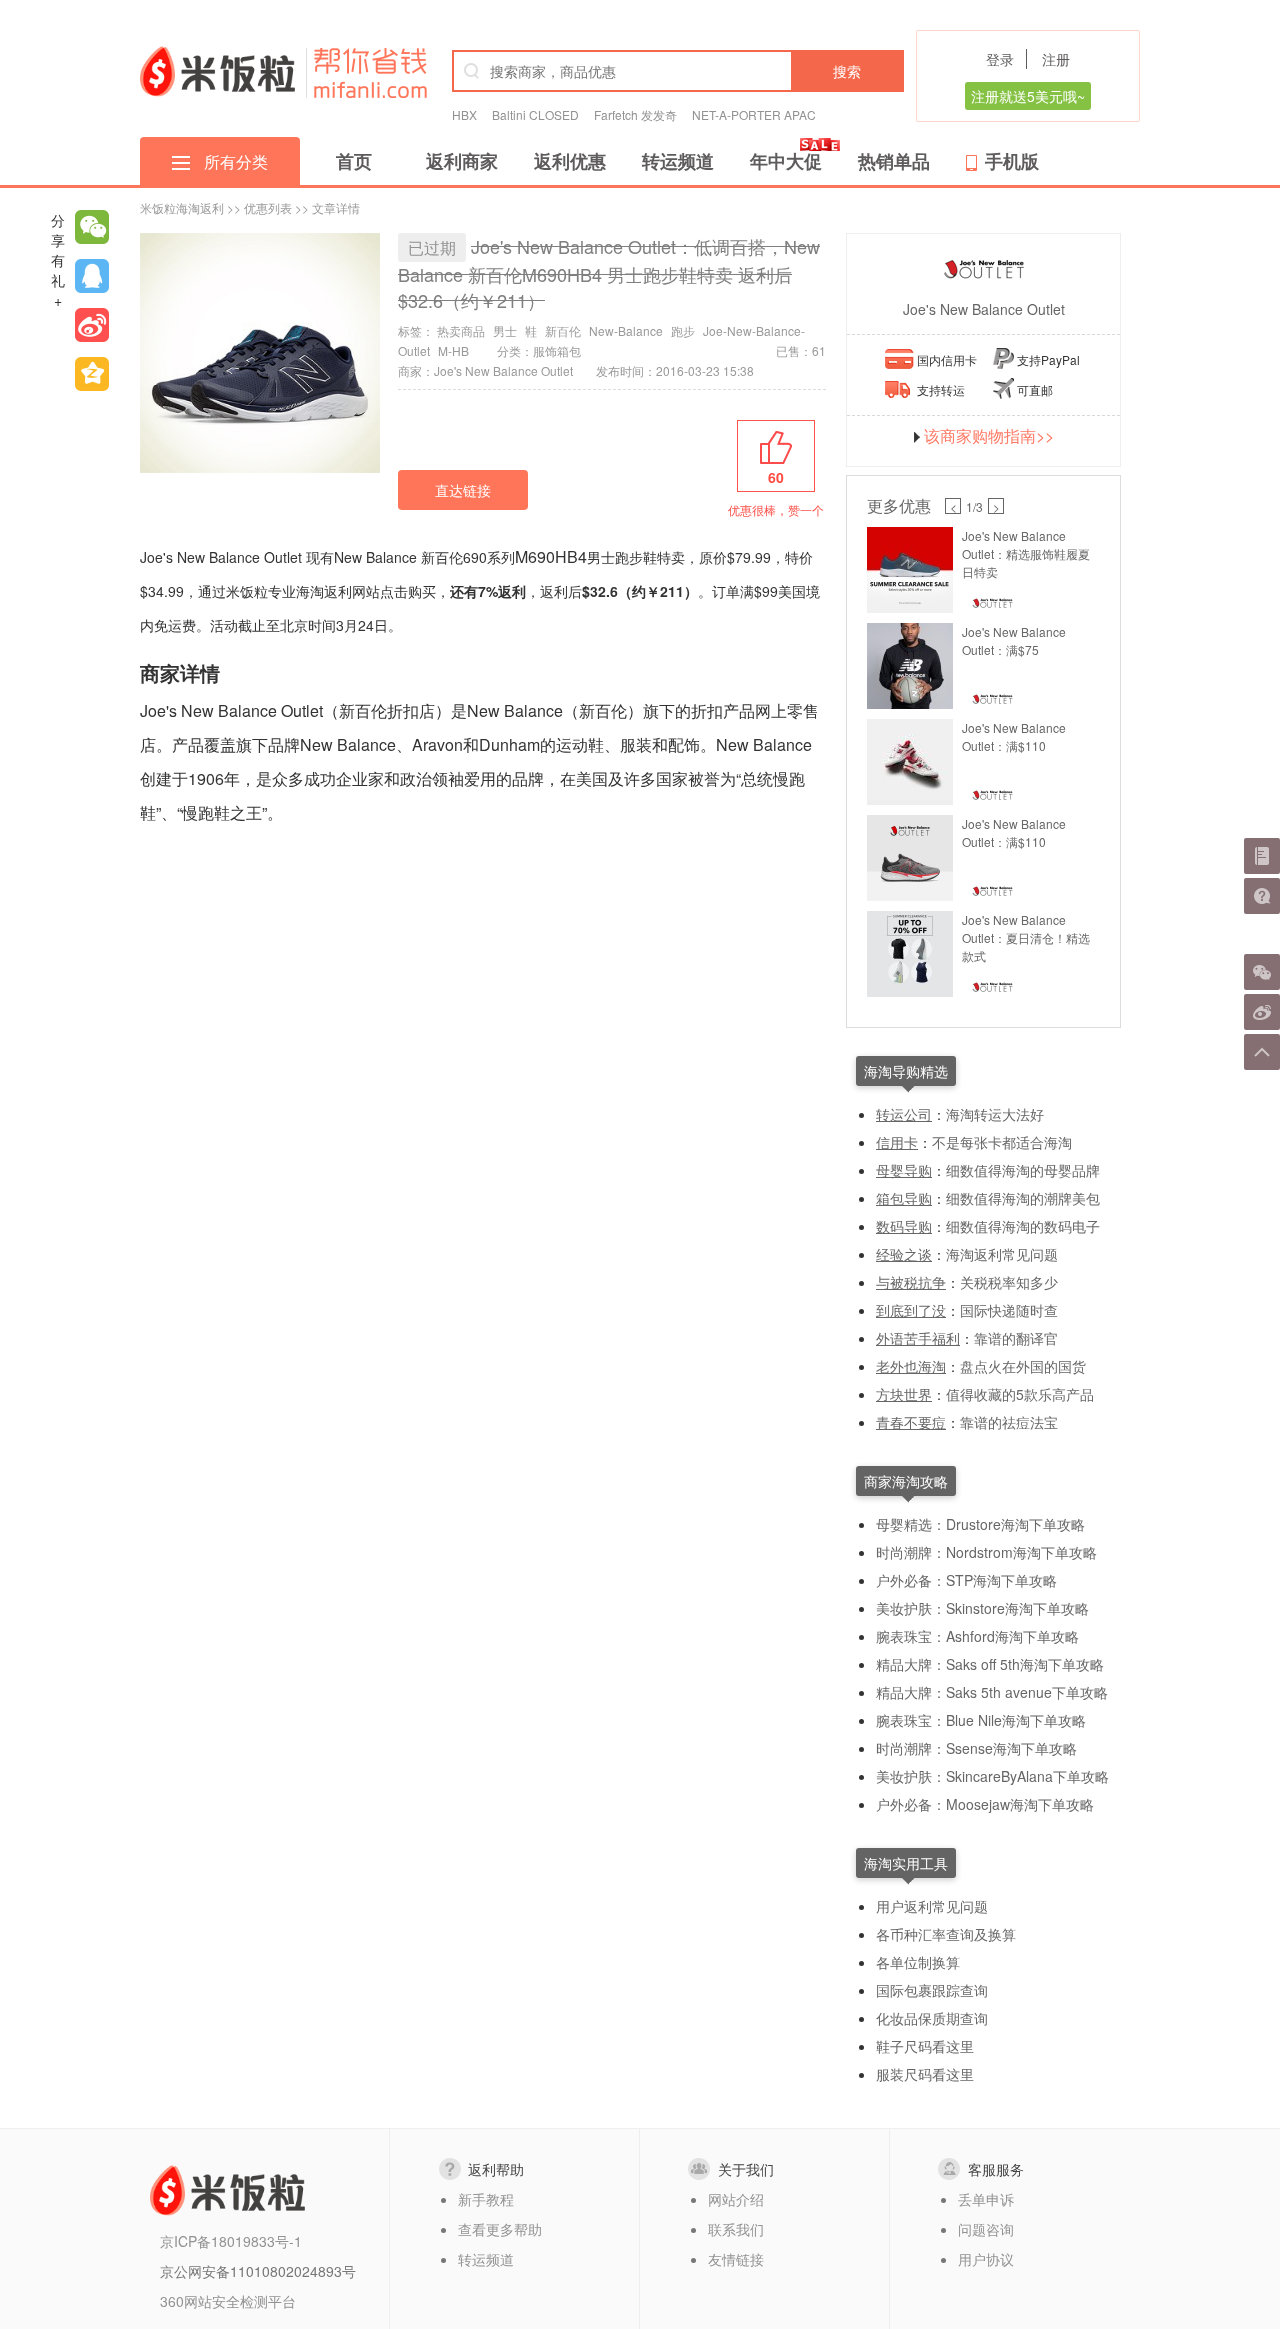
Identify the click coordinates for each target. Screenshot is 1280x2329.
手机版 (1012, 161)
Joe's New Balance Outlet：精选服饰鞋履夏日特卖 (1026, 553)
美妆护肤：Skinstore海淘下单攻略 (982, 1608)
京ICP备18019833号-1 (231, 2241)
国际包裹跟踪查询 (932, 1990)
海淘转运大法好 (995, 1114)
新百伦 (563, 330)
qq (92, 276)
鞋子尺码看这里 (925, 2046)
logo (217, 71)
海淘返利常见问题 (1002, 1254)
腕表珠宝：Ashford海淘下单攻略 (977, 1636)
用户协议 (986, 2259)
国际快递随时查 (1009, 1310)
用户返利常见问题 (932, 1906)
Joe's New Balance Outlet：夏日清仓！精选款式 (1026, 937)
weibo (92, 325)
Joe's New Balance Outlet (984, 309)
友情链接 (736, 2259)
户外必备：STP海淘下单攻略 (966, 1580)
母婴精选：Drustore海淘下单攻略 (980, 1524)
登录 (1000, 59)
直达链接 (463, 490)
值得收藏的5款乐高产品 (1020, 1394)
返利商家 (462, 161)
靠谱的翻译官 (1016, 1338)
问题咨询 (986, 2229)
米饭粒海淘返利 (182, 207)
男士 (505, 330)
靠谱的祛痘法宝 (1009, 1422)
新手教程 (486, 2199)
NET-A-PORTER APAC (754, 114)
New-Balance (626, 330)
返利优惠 (570, 161)
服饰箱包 (557, 350)
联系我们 (736, 2229)
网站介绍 (736, 2199)
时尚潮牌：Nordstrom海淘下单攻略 (986, 1552)
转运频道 (678, 161)
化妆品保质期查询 (932, 2018)
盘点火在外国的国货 (1023, 1366)
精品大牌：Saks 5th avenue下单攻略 (992, 1692)
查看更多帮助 (500, 2229)
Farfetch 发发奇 (635, 114)
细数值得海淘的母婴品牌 (1023, 1170)
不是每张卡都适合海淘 (1002, 1142)
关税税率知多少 (1009, 1282)
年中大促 (786, 161)
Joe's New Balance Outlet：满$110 (1014, 736)
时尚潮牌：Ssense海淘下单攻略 (976, 1748)
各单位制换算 (918, 1962)
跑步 (683, 330)
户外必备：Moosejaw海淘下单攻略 (985, 1804)
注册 (1056, 59)
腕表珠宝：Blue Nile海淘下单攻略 (981, 1720)
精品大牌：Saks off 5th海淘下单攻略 (990, 1664)
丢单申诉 (986, 2199)
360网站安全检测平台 (228, 2301)
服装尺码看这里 (925, 2074)
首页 (354, 161)
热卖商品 (461, 330)
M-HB (453, 350)
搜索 (847, 71)
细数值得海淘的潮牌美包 (1023, 1198)
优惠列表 (268, 207)
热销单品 (894, 161)
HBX (464, 114)
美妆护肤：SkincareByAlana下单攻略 (992, 1776)
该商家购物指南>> (989, 436)
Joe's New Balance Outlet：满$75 (1014, 640)
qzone (92, 374)
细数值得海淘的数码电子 (1023, 1226)
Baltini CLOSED (535, 114)
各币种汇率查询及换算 (946, 1934)
